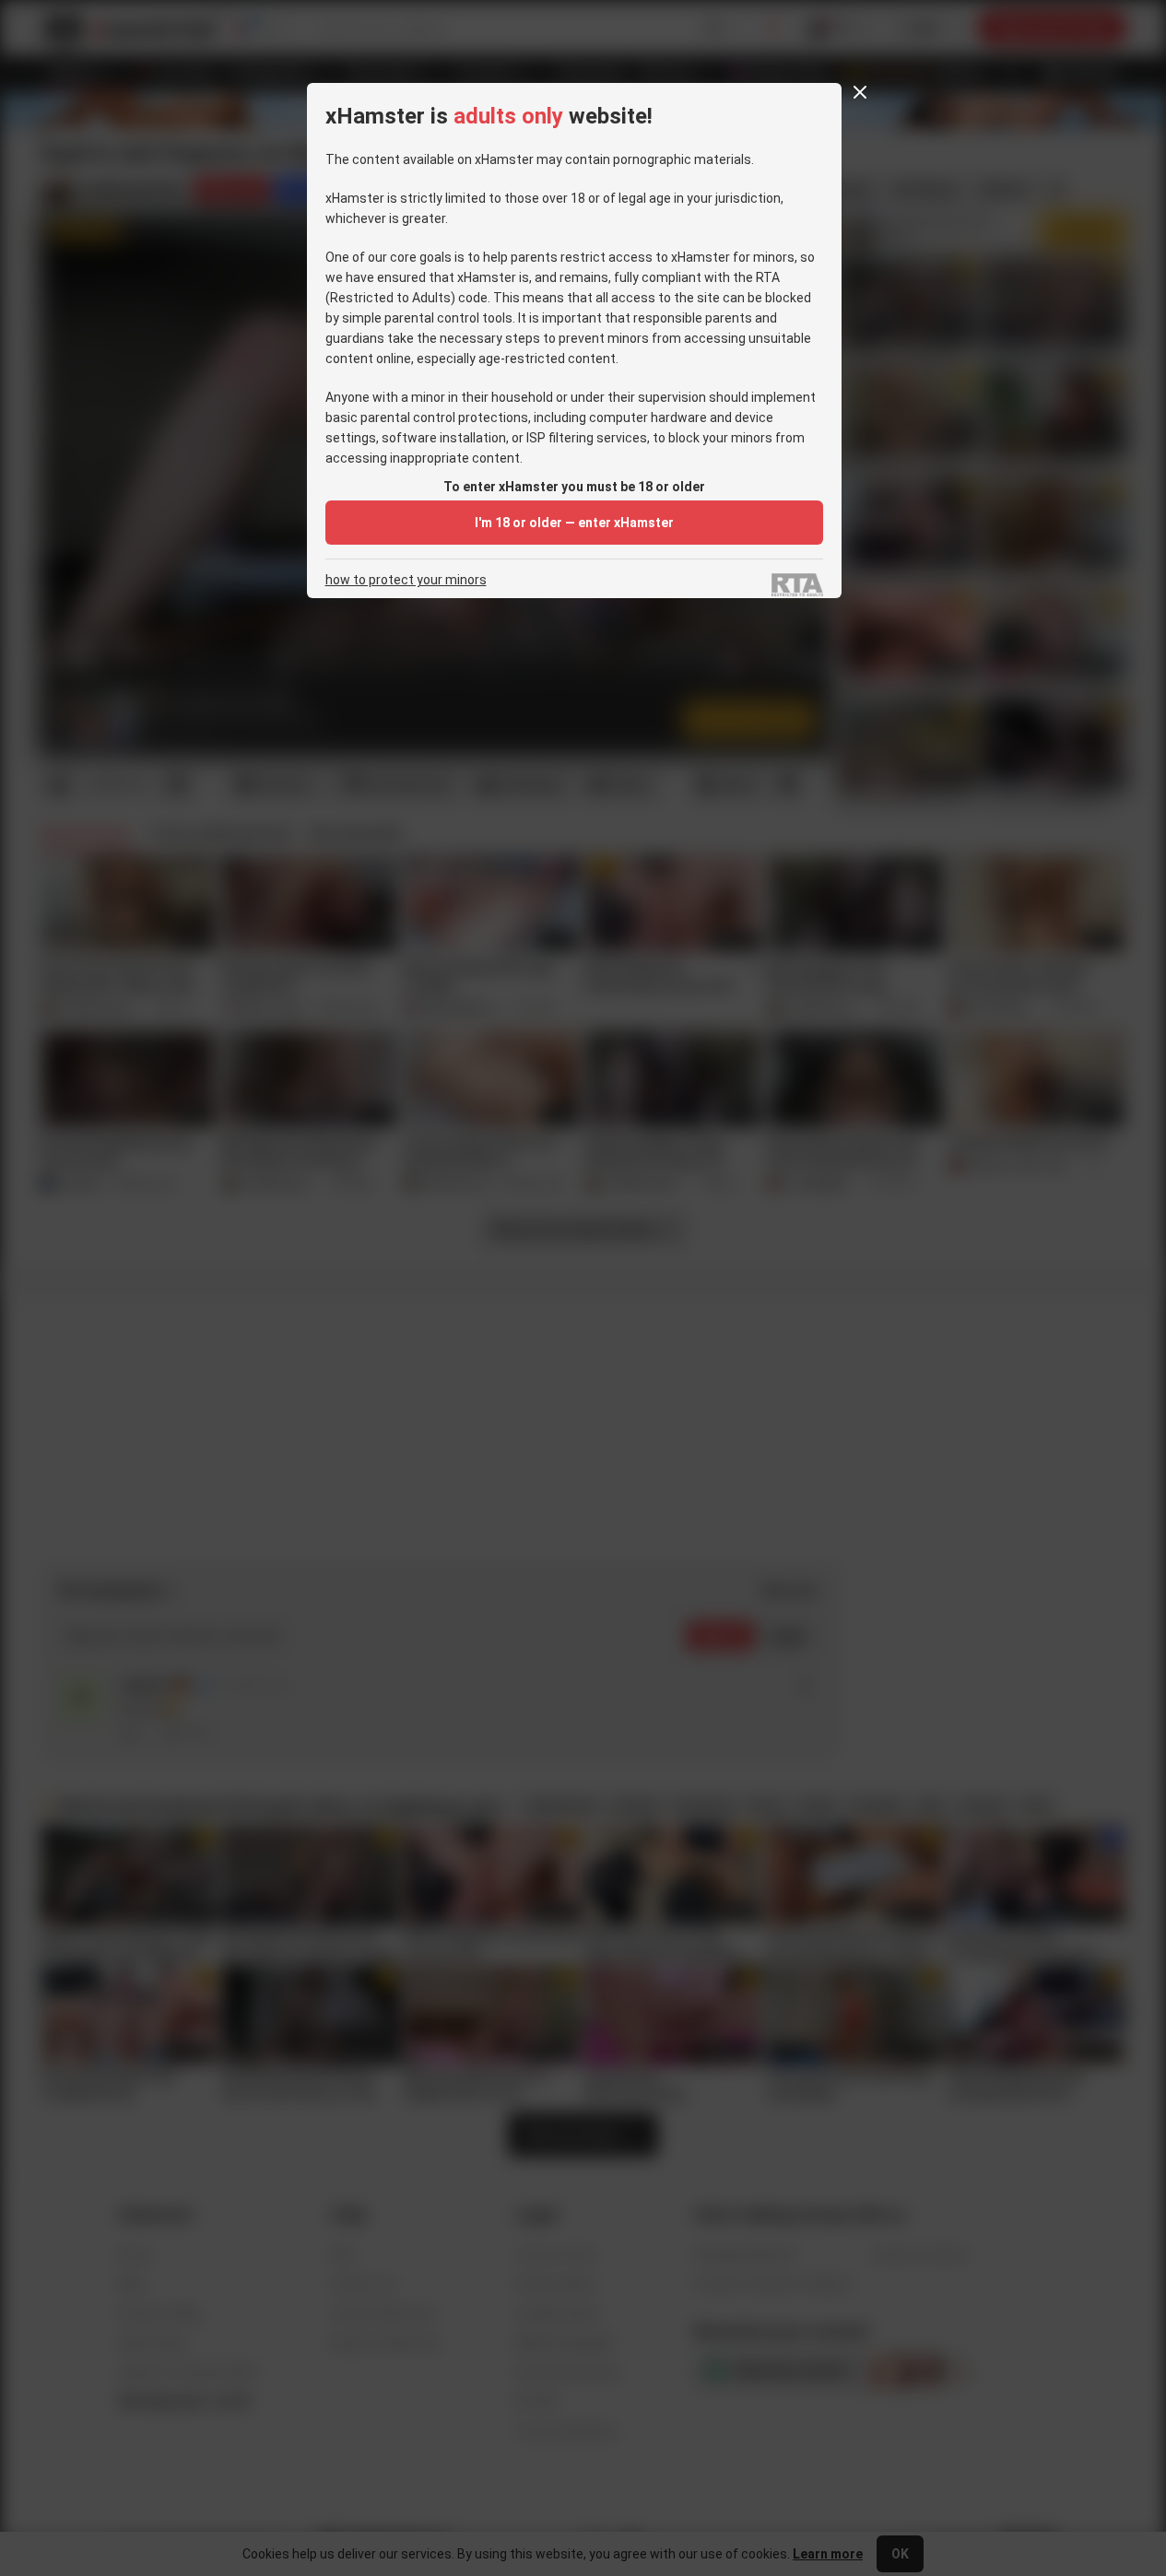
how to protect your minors (406, 580)
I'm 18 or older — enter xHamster (574, 523)
